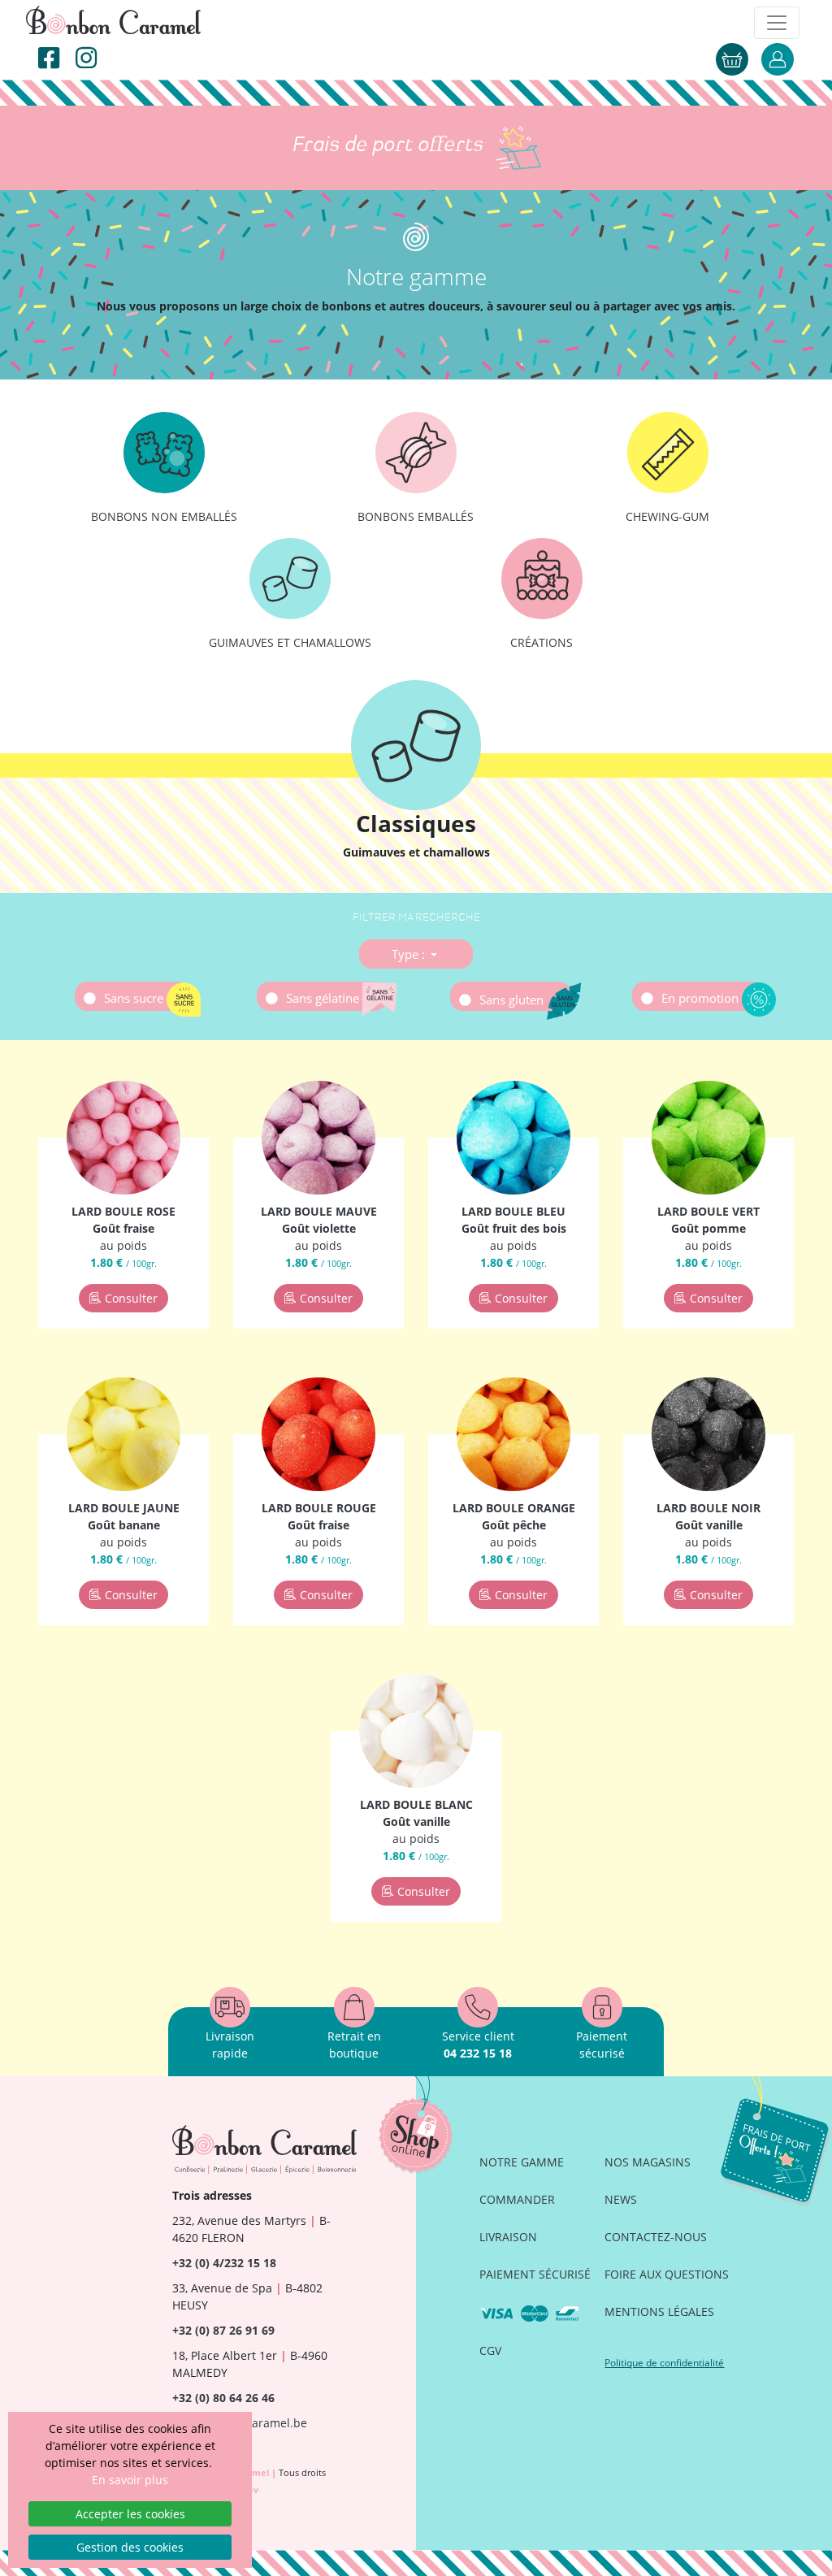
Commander (517, 2199)
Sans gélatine (324, 998)
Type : (410, 954)
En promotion (702, 998)
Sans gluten (513, 1000)
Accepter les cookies (130, 2514)
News (621, 2199)
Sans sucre (135, 998)
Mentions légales (659, 2311)
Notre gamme (522, 2162)
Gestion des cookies (130, 2547)
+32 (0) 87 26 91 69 (223, 2330)
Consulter (131, 1298)
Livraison (508, 2237)
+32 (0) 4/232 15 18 (224, 2263)
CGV (490, 2350)
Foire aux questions (667, 2274)
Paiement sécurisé (535, 2274)
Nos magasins (648, 2162)
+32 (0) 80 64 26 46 (223, 2398)
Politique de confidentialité (664, 2363)
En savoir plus (130, 2480)
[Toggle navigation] (777, 23)
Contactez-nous (656, 2237)
